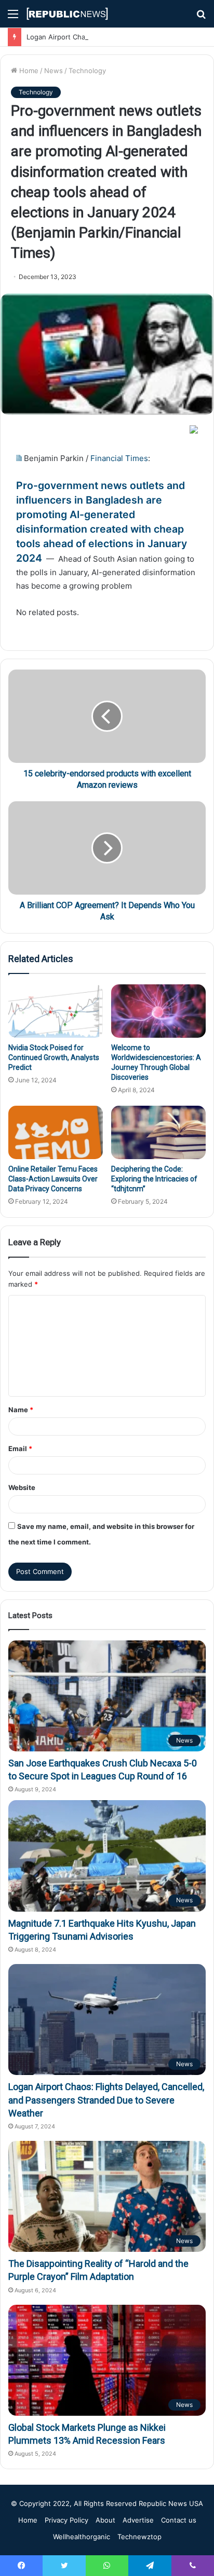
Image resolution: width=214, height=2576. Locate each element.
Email (20, 1449)
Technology (87, 71)
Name (21, 1410)
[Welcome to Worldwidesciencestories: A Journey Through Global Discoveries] (158, 1011)
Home (28, 71)
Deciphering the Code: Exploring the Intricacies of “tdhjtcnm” (154, 1179)
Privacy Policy (66, 2520)
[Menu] (13, 17)
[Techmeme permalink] (19, 458)
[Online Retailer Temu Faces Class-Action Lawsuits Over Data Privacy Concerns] (56, 1132)
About (105, 2520)
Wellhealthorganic (82, 2537)
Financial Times (119, 458)
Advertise (138, 2520)
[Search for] (201, 17)
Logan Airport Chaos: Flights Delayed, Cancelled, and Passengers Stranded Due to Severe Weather (106, 2100)
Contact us (179, 2520)
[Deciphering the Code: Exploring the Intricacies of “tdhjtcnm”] (158, 1132)
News (53, 71)
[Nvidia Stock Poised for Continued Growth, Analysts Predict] (56, 1011)
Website (22, 1487)
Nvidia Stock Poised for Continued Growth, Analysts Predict (54, 1057)
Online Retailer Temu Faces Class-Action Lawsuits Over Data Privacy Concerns (53, 1179)
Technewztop (139, 2537)
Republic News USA (171, 2503)
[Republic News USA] (68, 14)
